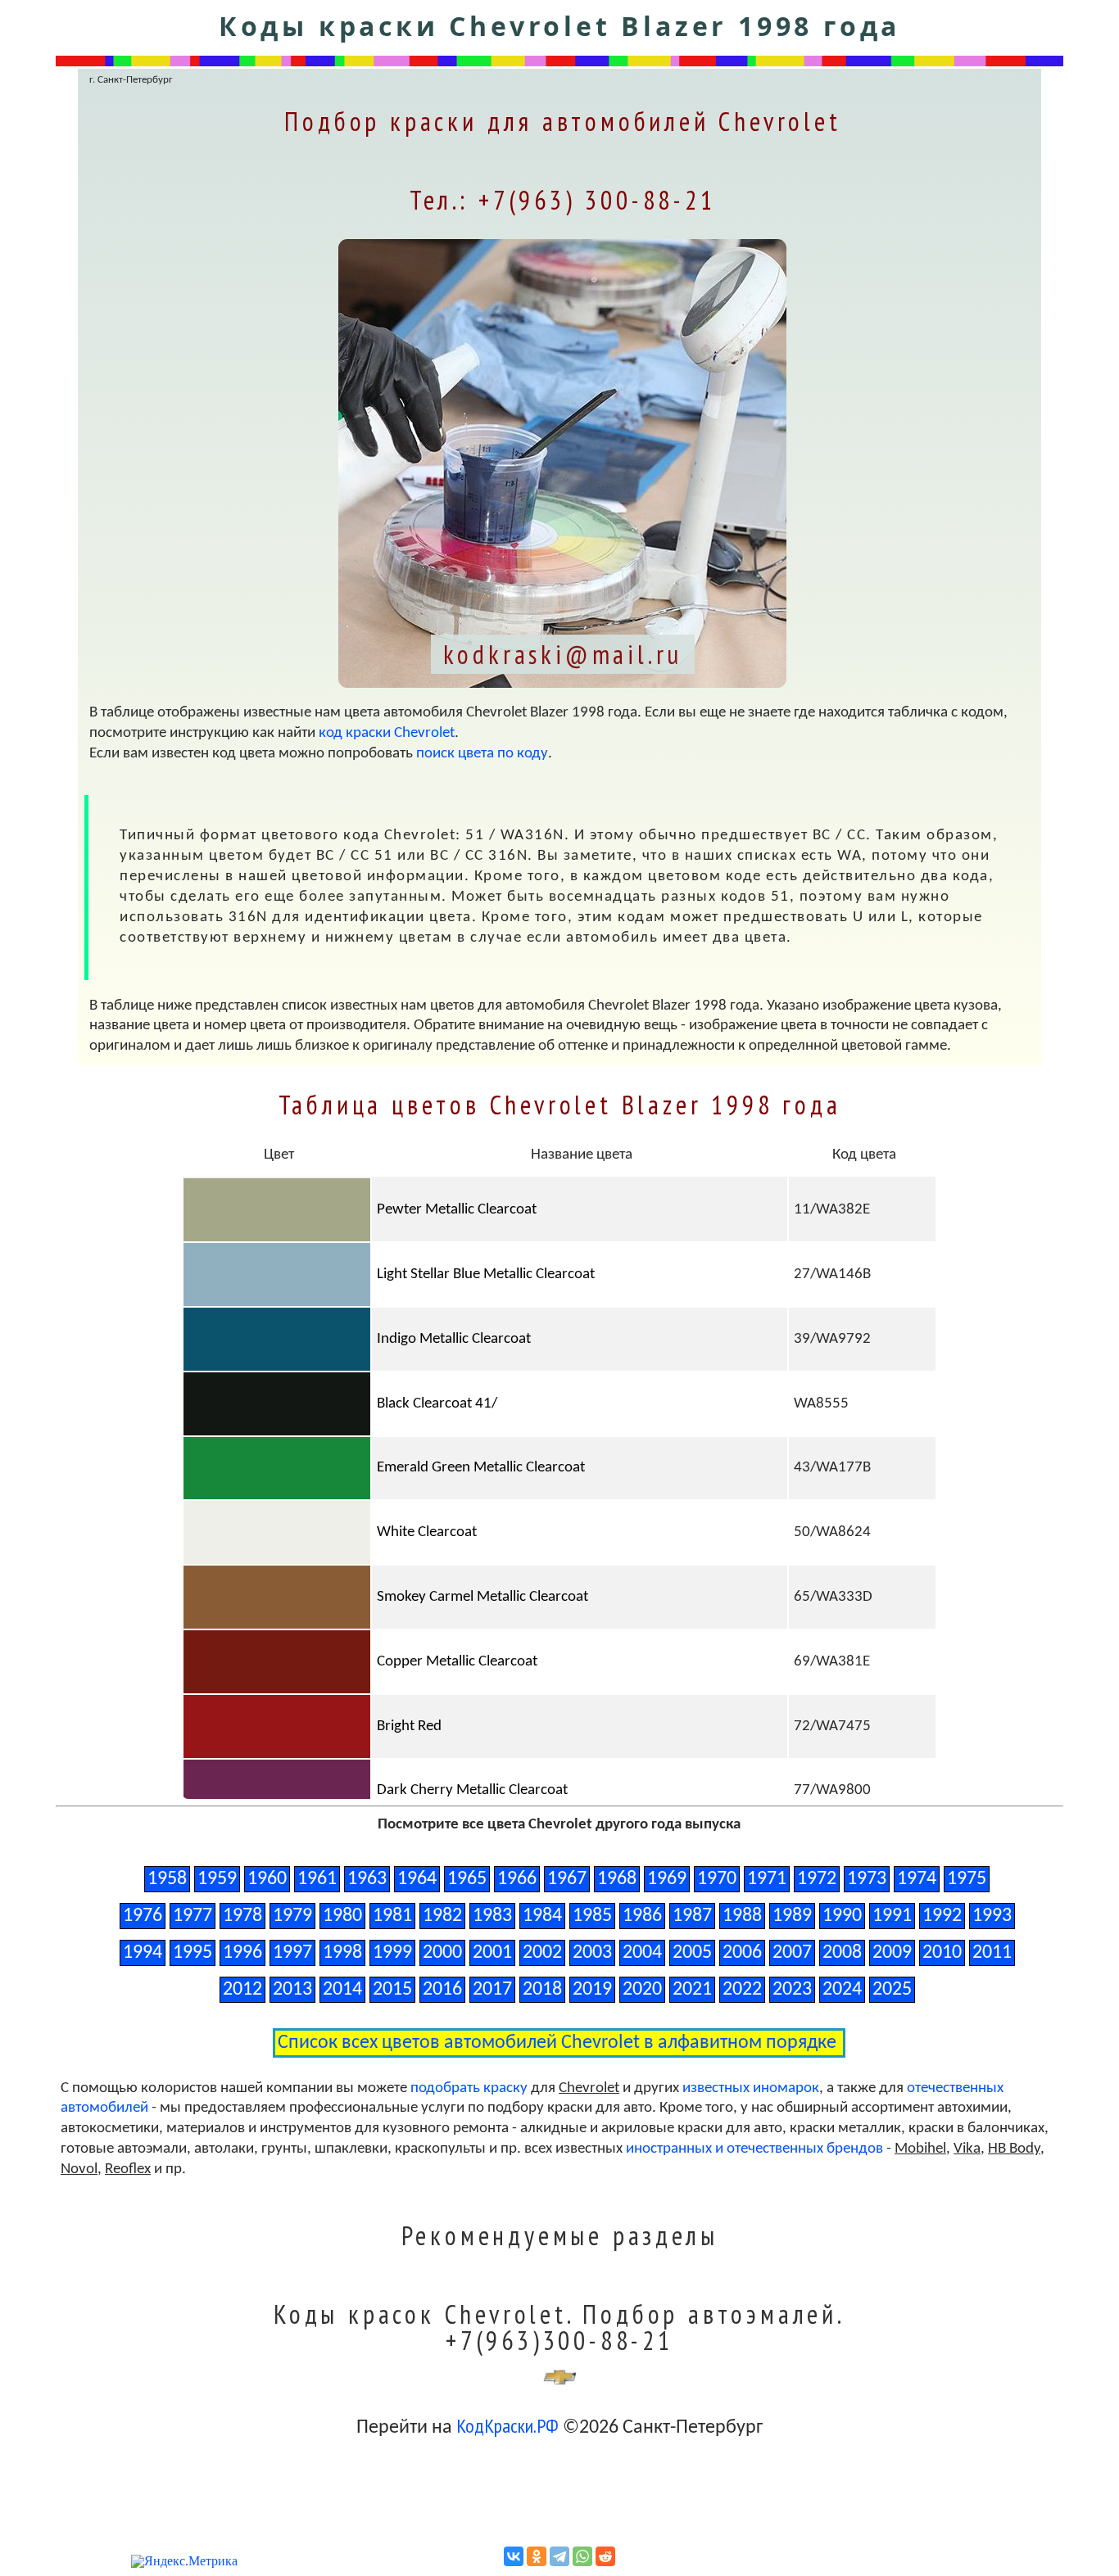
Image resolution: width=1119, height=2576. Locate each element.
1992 (942, 1916)
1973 (867, 1879)
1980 (342, 1916)
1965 (467, 1879)
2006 (742, 1953)
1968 (617, 1879)
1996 (242, 1953)
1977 (193, 1916)
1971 (767, 1879)
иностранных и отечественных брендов (754, 2149)
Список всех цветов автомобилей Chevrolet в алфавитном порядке (559, 2043)
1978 (242, 1916)
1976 (143, 1916)
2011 (992, 1953)
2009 (892, 1953)
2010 (942, 1953)
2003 (592, 1953)
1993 (992, 1916)
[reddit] (605, 2556)
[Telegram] (559, 2556)
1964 (417, 1879)
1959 (217, 1879)
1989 (792, 1916)
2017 (492, 1990)
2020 (642, 1990)
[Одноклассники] (537, 2556)
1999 (392, 1953)
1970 (717, 1879)
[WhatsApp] (582, 2556)
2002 (542, 1953)
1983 (492, 1916)
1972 (817, 1879)
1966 (517, 1879)
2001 (492, 1953)
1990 (842, 1916)
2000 (442, 1953)
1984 (542, 1916)
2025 (892, 1990)
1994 (143, 1953)
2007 (792, 1953)
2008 (842, 1953)
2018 (542, 1990)
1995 (193, 1953)
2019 (592, 1990)
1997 (292, 1953)
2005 (692, 1953)
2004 (642, 1953)
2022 (742, 1990)
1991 (892, 1916)
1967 (567, 1879)
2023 (792, 1990)
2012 (242, 1990)
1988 (742, 1916)
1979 (292, 1916)
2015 (392, 1990)
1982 (442, 1916)
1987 (692, 1916)
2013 (292, 1990)
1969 (667, 1879)
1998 (342, 1953)
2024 (842, 1990)
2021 (692, 1990)
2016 (442, 1990)
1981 (392, 1916)
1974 (917, 1879)
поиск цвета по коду (482, 754)
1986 (642, 1916)
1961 (317, 1879)
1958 (167, 1879)
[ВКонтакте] (514, 2556)
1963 (367, 1879)
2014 (342, 1990)
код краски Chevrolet (387, 733)
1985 (592, 1916)
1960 (267, 1879)
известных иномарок (751, 2088)
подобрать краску (469, 2088)
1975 (967, 1879)
